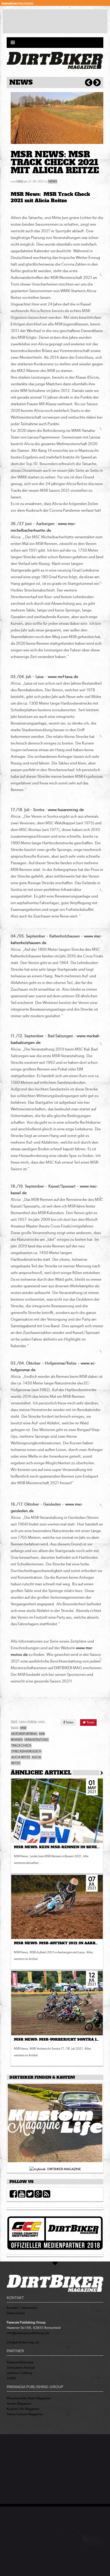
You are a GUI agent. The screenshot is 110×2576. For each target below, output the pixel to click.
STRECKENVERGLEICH (26, 1751)
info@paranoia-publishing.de (28, 2333)
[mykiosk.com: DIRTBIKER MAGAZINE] (55, 2169)
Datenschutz (16, 2313)
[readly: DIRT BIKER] (55, 2125)
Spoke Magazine (19, 2403)
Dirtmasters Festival (21, 2368)
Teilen (69, 1722)
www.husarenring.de (66, 810)
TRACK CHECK (21, 1746)
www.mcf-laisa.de (63, 677)
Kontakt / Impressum (22, 2308)
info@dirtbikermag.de (23, 2342)
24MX (11, 2378)
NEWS (53, 181)
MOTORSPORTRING (24, 1734)
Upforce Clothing (19, 2373)
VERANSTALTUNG (36, 1740)
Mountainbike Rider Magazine (29, 2398)
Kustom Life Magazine (23, 2409)
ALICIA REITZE (21, 1757)
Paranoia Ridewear (20, 2362)
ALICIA (36, 1757)
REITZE (16, 1763)
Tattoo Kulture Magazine (25, 2414)
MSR (23, 1728)
